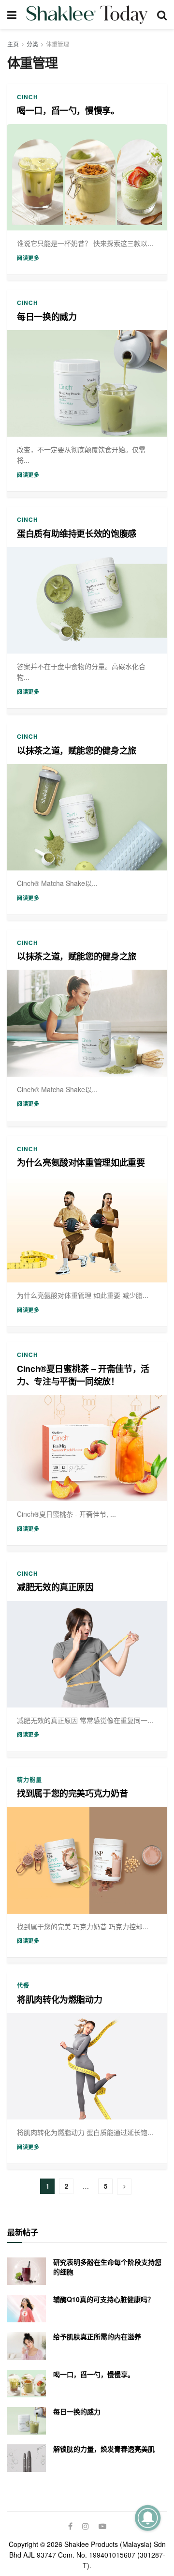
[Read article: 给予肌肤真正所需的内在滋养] (27, 2346)
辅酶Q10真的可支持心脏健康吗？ (104, 2299)
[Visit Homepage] (87, 15)
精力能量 (29, 1780)
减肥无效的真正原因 (55, 1587)
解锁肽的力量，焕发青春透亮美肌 (104, 2449)
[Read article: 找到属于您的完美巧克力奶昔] (87, 1860)
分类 (32, 44)
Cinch (28, 97)
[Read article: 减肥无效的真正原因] (87, 1654)
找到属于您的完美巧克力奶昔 (72, 1793)
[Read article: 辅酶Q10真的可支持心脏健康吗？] (27, 2309)
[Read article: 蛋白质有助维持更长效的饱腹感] (87, 600)
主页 (13, 44)
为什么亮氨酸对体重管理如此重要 (81, 1162)
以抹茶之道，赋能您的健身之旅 (77, 750)
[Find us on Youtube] (102, 2526)
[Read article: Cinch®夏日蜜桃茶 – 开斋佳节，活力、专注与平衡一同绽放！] (87, 1448)
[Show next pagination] (124, 2187)
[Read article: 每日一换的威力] (87, 383)
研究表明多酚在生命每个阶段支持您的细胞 (107, 2267)
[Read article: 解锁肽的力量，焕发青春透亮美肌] (27, 2458)
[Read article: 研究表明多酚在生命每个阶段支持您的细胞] (27, 2271)
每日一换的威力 (47, 317)
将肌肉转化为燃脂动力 (59, 1999)
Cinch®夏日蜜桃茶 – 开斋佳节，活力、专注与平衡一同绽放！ (83, 1375)
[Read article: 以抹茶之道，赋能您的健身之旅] (87, 817)
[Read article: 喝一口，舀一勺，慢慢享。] (87, 177)
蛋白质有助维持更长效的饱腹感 (77, 533)
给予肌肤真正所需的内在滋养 (97, 2336)
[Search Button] (162, 15)
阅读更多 (28, 258)
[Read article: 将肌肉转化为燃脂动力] (87, 2066)
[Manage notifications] (148, 2518)
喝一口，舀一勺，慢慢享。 (68, 110)
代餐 (23, 1985)
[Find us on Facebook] (70, 2526)
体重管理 (58, 44)
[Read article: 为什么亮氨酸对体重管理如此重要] (87, 1229)
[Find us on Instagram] (86, 2526)
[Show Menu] (12, 15)
